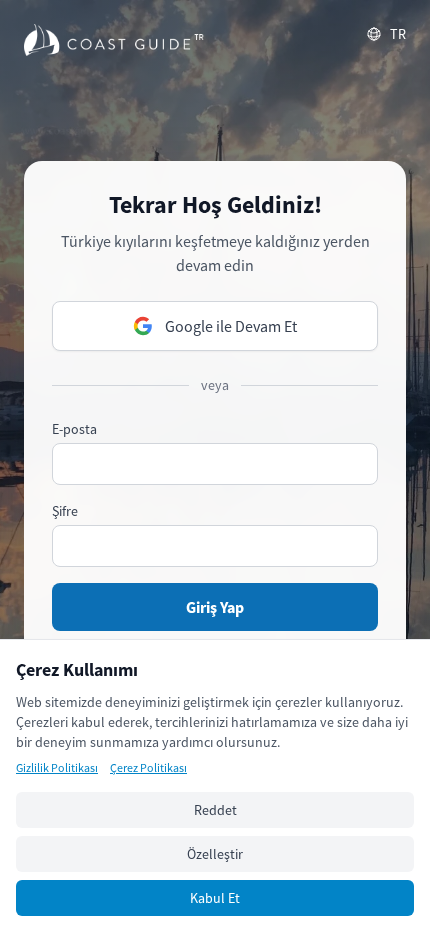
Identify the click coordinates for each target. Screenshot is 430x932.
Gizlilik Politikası (57, 767)
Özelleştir (215, 854)
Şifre (65, 511)
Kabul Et (215, 898)
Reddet (215, 810)
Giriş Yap (215, 607)
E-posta (74, 429)
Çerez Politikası (148, 767)
